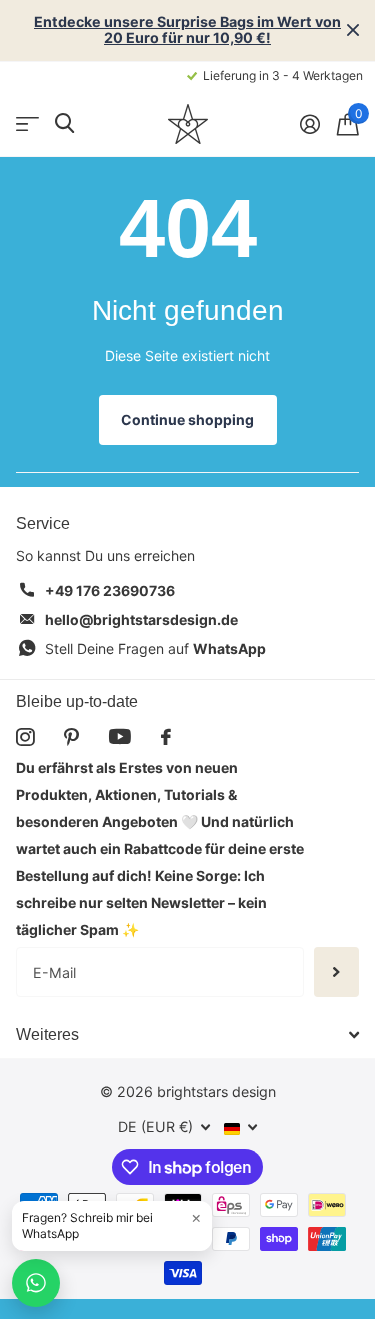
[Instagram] (25, 737)
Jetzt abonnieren (336, 972)
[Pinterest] (71, 737)
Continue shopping (187, 419)
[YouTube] (120, 736)
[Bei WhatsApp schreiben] (36, 1283)
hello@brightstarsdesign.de (141, 619)
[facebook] (166, 737)
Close (353, 30)
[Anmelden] (309, 124)
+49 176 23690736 (110, 590)
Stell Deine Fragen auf (155, 648)
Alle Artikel (27, 123)
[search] (64, 123)
